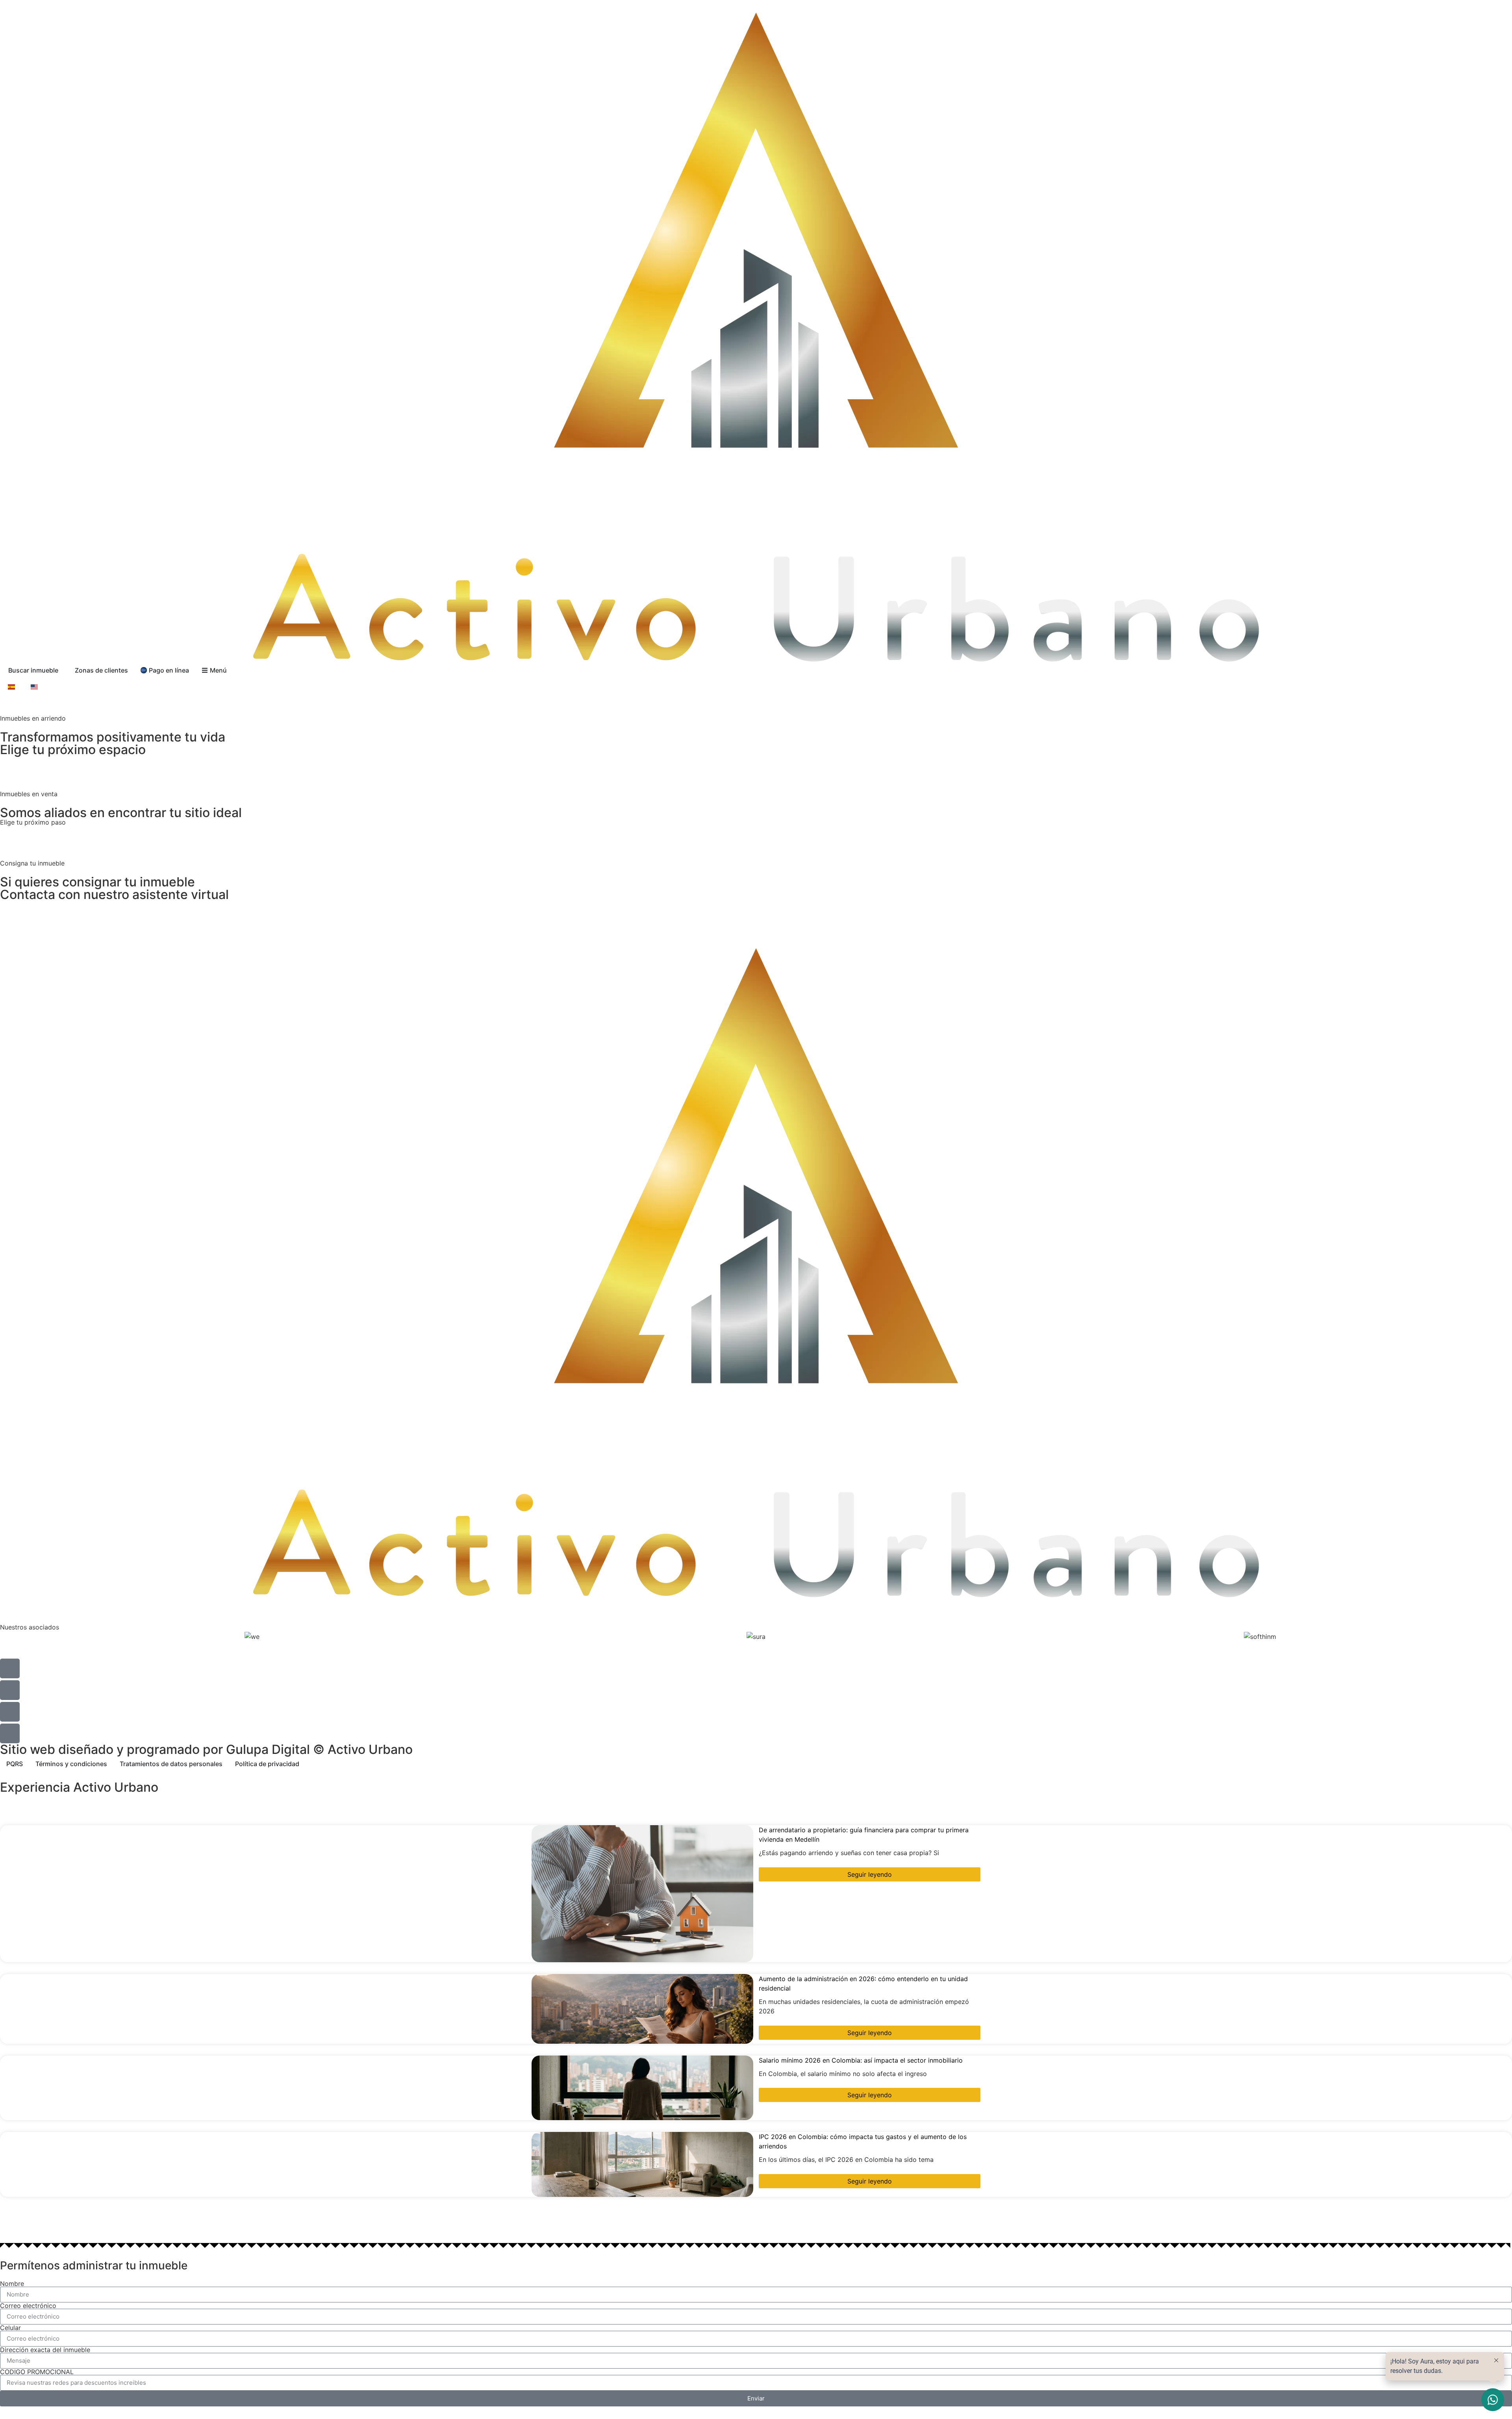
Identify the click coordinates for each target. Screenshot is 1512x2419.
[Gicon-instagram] (10, 1668)
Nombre (12, 2284)
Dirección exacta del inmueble (45, 2350)
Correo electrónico (28, 2306)
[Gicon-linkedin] (10, 1733)
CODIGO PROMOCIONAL (37, 2372)
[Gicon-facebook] (10, 1690)
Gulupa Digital (268, 1749)
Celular (10, 2328)
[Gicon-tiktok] (10, 1712)
